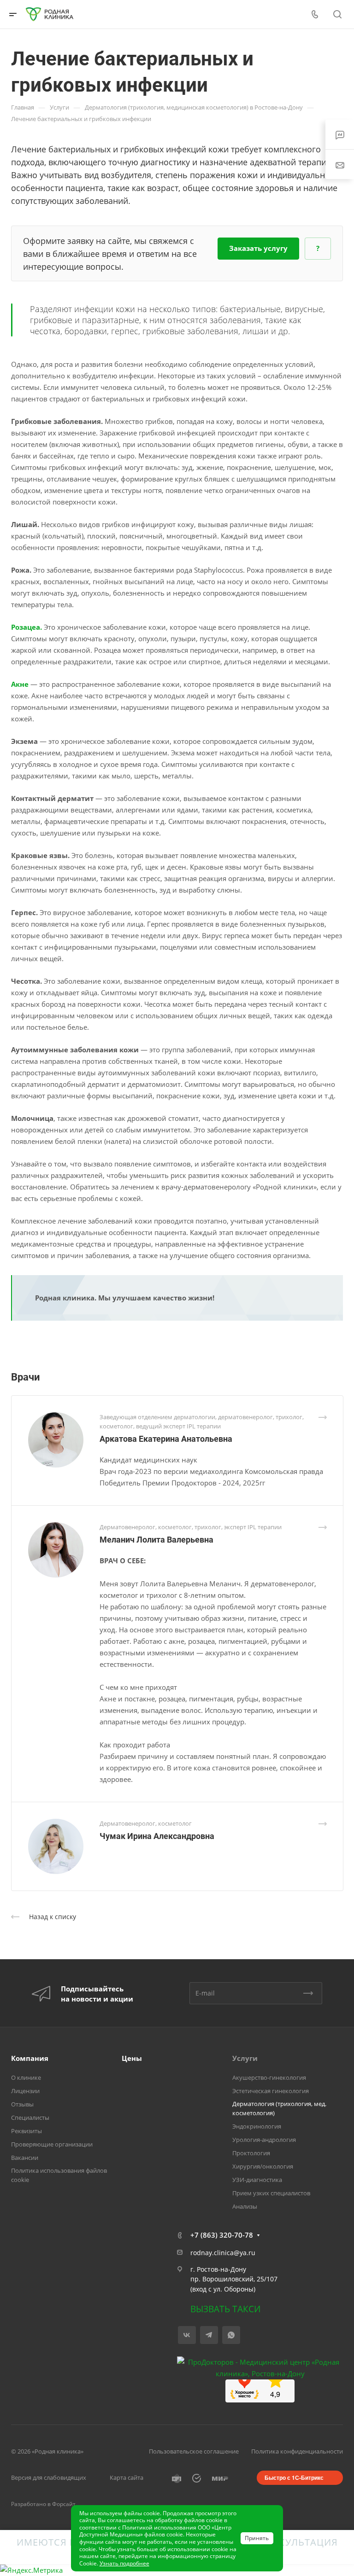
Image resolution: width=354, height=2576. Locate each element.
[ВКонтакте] (187, 2335)
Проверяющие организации (52, 2144)
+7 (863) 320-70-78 (222, 2235)
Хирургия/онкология (263, 2166)
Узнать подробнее (124, 2563)
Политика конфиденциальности (297, 2451)
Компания (30, 2058)
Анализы (245, 2206)
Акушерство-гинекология (269, 2077)
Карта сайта (127, 2477)
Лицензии (25, 2091)
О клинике (26, 2077)
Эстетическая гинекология (271, 2091)
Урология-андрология (264, 2140)
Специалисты (30, 2118)
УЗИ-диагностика (257, 2180)
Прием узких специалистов (271, 2193)
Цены (132, 2058)
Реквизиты (27, 2131)
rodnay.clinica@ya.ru (223, 2253)
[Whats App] (231, 2335)
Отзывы (22, 2104)
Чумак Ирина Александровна (157, 1836)
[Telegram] (209, 2335)
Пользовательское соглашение (194, 2451)
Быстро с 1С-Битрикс (294, 2477)
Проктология (251, 2153)
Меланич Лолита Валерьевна (156, 1540)
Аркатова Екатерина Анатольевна (166, 1439)
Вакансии (25, 2158)
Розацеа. (27, 627)
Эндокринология (257, 2126)
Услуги (245, 2058)
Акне (20, 684)
